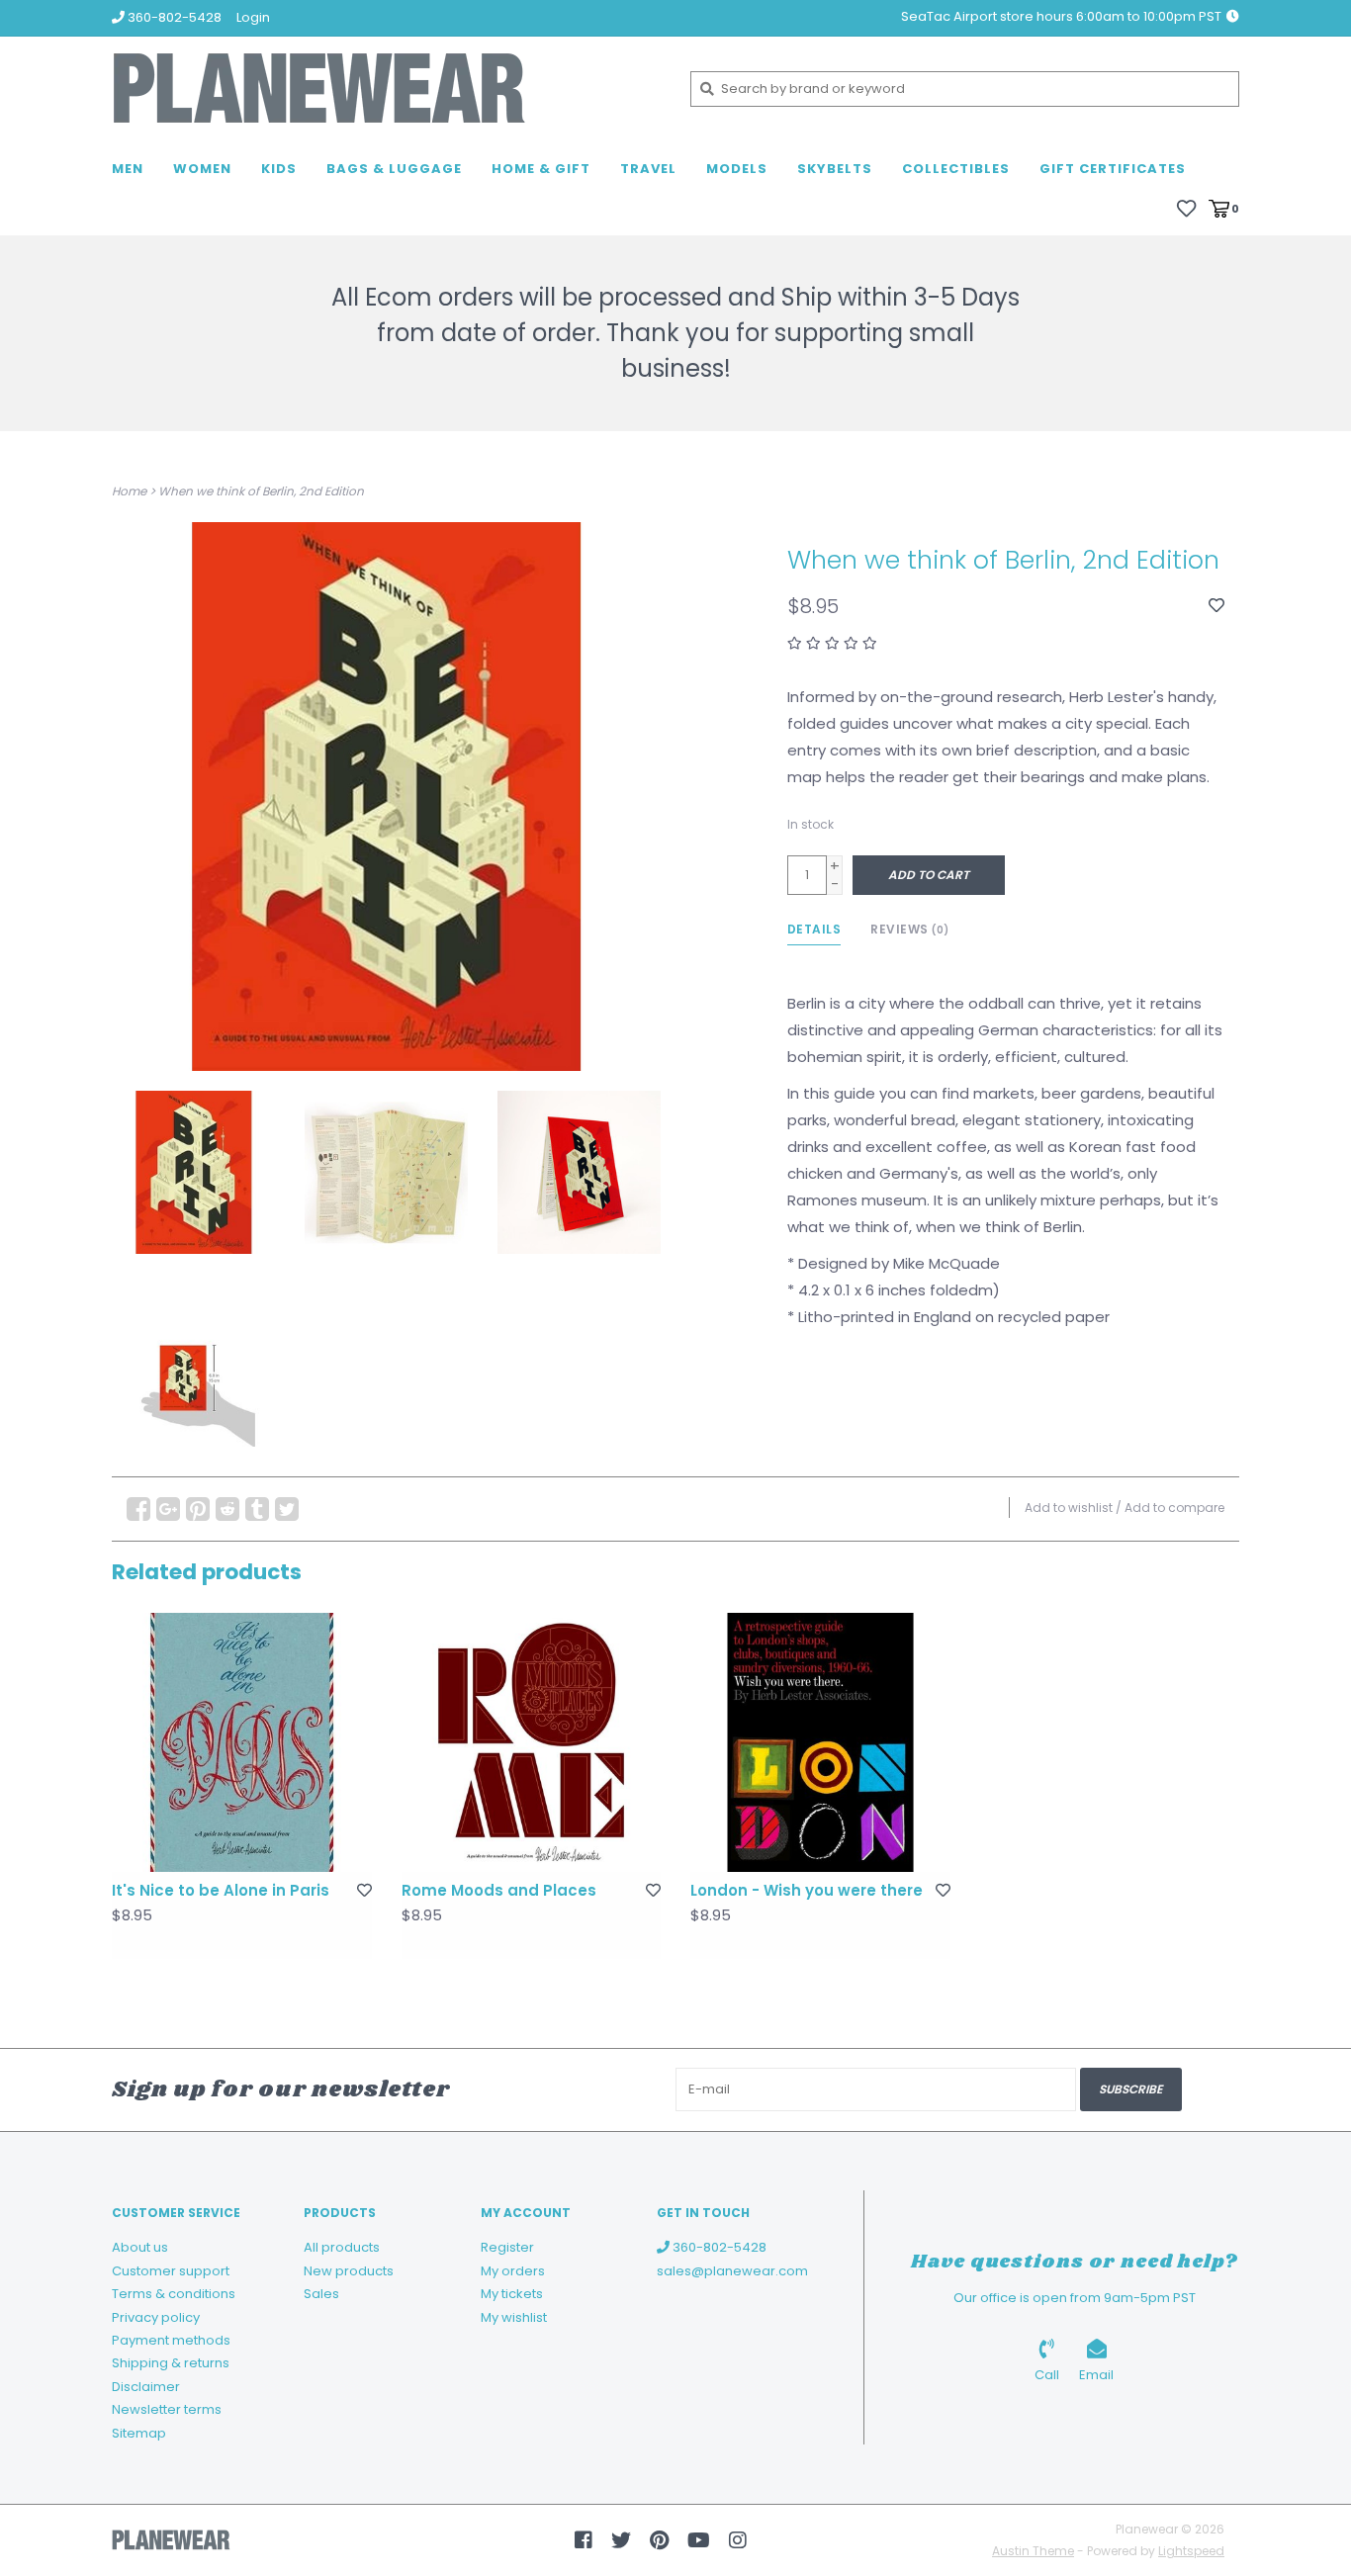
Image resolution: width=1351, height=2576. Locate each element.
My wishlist (514, 2317)
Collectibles (956, 169)
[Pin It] (198, 1509)
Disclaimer (146, 2387)
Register (507, 2247)
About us (140, 2247)
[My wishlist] (1186, 207)
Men (128, 169)
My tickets (512, 2294)
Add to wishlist (1069, 1508)
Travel (648, 169)
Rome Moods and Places (499, 1890)
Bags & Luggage (394, 169)
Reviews (910, 929)
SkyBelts (835, 169)
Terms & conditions (174, 2294)
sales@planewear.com (732, 2271)
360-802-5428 (718, 2247)
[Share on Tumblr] (257, 1509)
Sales (321, 2294)
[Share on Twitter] (287, 1509)
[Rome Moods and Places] (532, 1743)
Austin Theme (1033, 2551)
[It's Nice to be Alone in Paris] (242, 1743)
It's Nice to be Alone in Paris (221, 1890)
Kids (279, 169)
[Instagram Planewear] (738, 2540)
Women (202, 169)
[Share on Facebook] (138, 1509)
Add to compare (1174, 1508)
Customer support (171, 2271)
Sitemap (139, 2433)
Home (129, 491)
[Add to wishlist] (1216, 606)
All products (342, 2247)
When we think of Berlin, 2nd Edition (261, 491)
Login (253, 17)
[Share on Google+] (168, 1509)
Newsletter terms (167, 2409)
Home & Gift (541, 169)
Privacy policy (156, 2317)
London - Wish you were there (807, 1890)
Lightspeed (1191, 2551)
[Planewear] (386, 89)
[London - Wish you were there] (820, 1743)
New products (349, 2271)
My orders (513, 2271)
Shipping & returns (171, 2363)
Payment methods (171, 2340)
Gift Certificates (1113, 169)
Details (814, 929)
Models (737, 169)
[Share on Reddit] (227, 1509)
